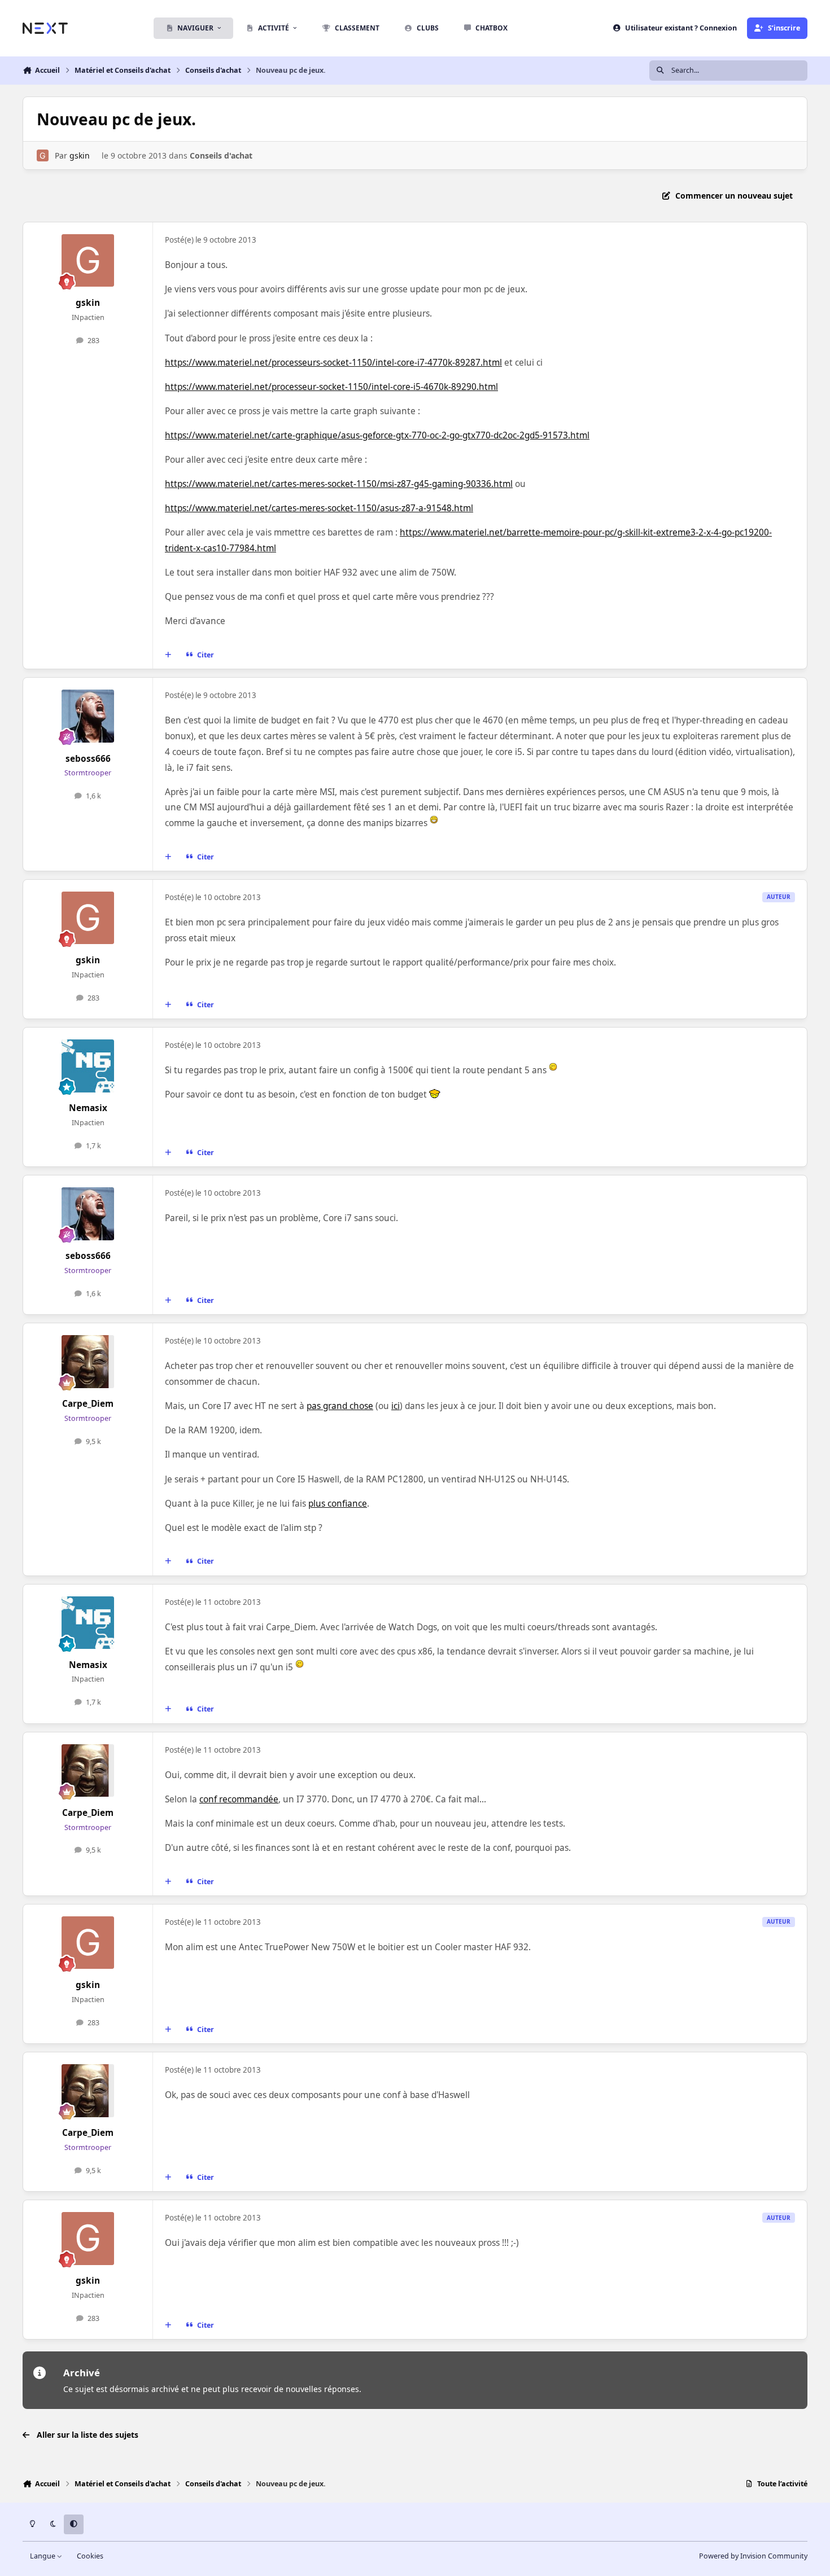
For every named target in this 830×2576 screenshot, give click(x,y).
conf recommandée (239, 1799)
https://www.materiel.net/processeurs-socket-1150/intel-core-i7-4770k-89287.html (333, 363)
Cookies (90, 2556)
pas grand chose (340, 1406)
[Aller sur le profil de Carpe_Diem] (88, 1362)
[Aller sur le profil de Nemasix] (88, 1066)
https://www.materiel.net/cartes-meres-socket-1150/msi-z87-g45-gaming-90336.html (339, 484)
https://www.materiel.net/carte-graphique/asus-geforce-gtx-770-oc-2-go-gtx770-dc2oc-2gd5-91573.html (377, 435)
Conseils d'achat (221, 155)
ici (396, 1406)
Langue (43, 2556)
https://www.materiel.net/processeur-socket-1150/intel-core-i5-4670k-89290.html (331, 387)
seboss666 (88, 759)
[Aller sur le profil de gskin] (43, 155)
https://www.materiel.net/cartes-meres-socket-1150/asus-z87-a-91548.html (319, 508)
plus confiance (338, 1504)
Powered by (753, 2556)
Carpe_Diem (88, 1404)
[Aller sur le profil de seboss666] (88, 716)
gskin (80, 155)
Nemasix (88, 1108)
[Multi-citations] (168, 655)
